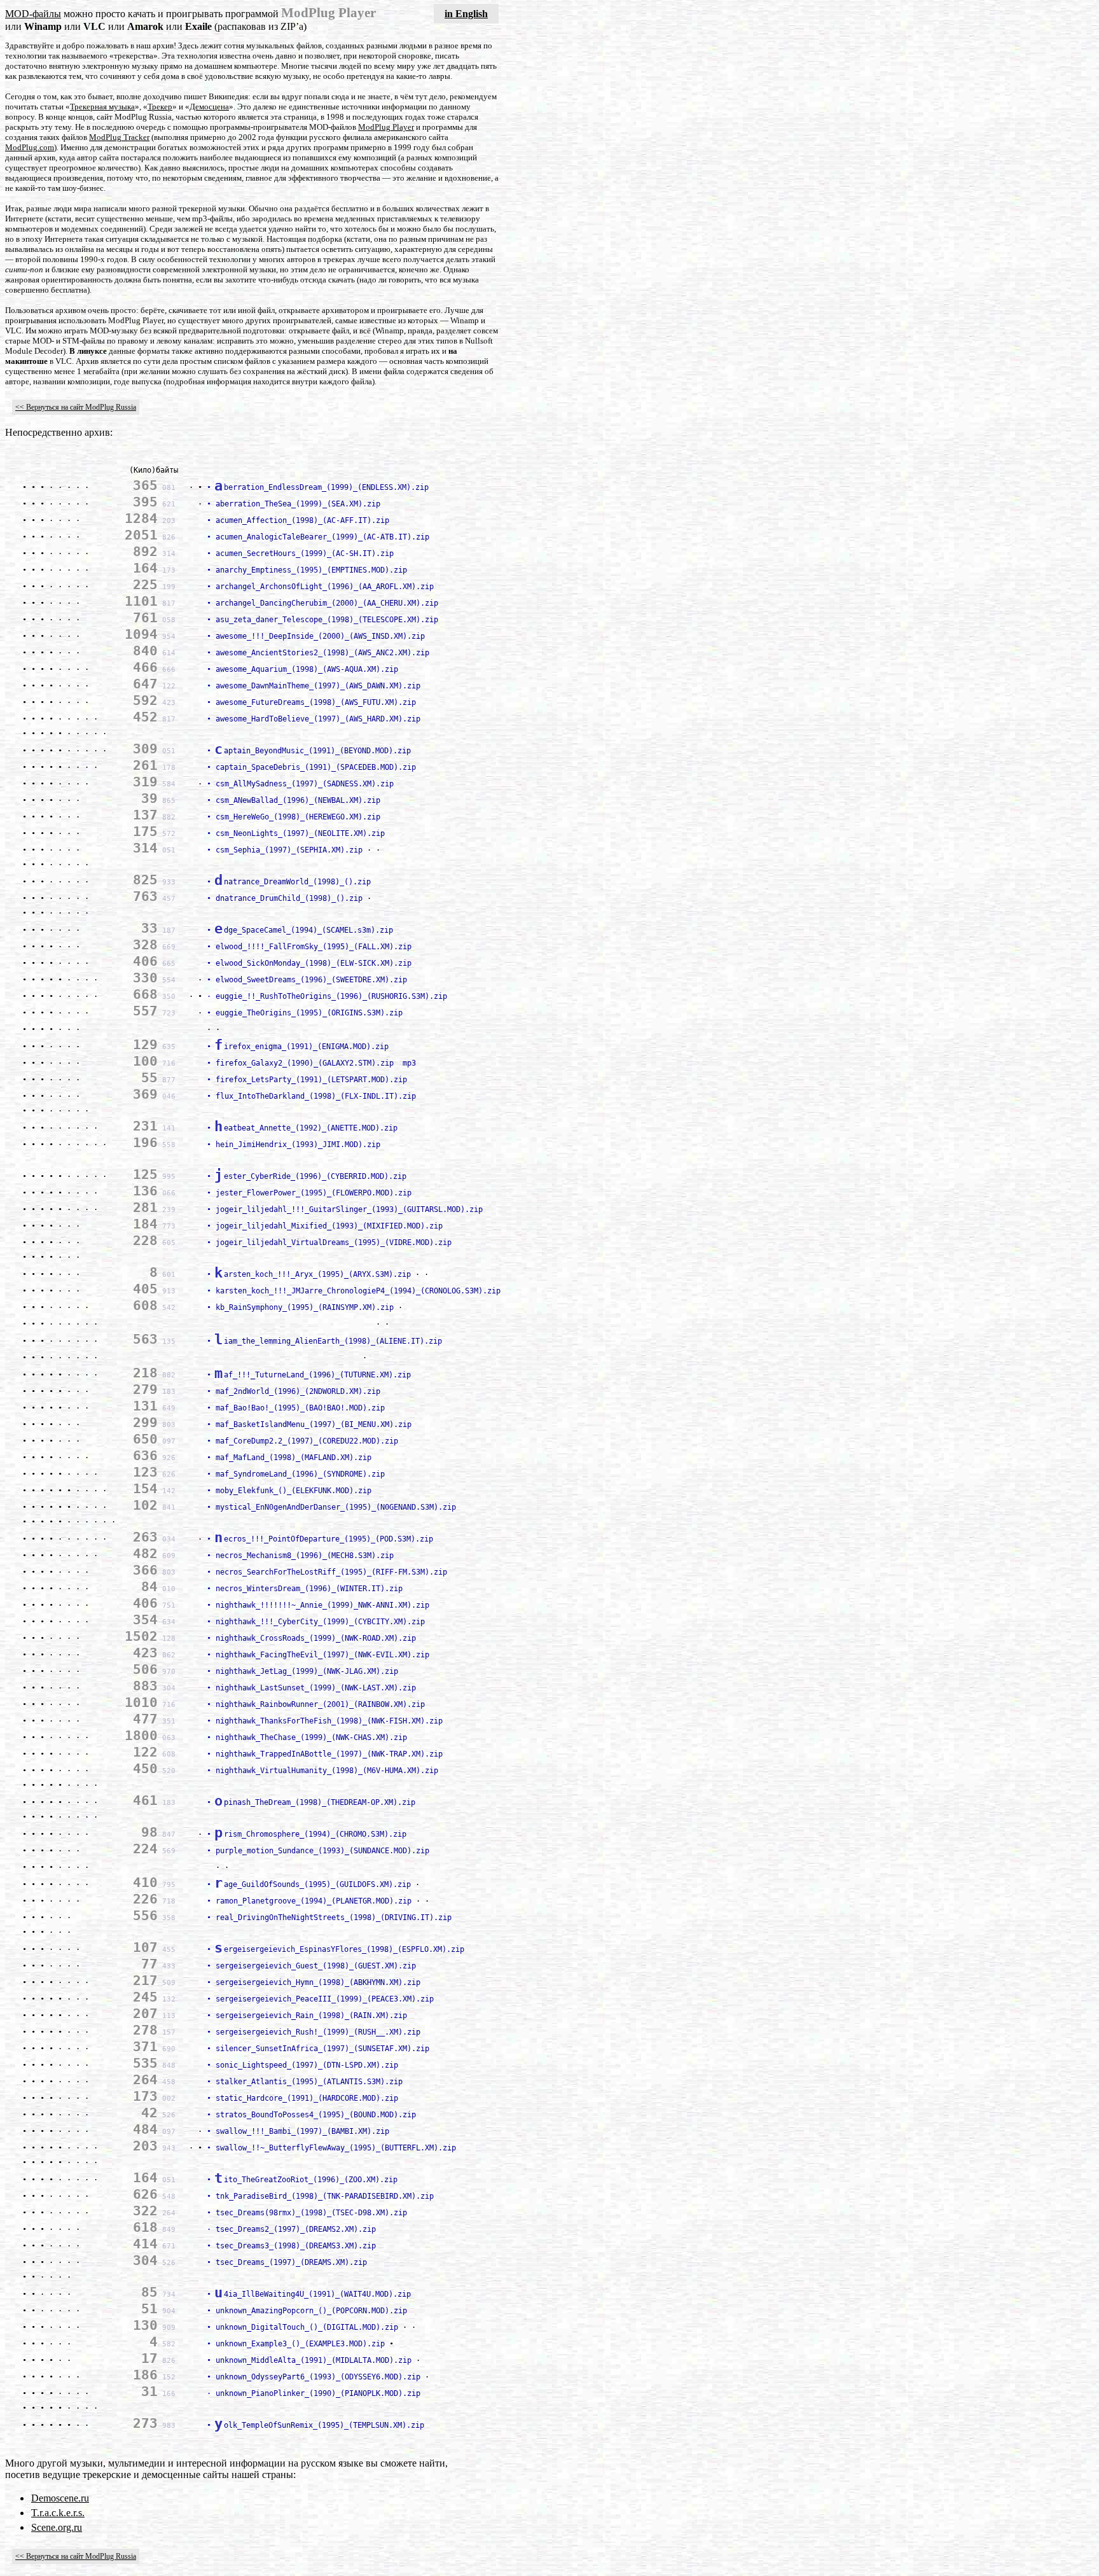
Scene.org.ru (57, 2527)
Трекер (160, 107)
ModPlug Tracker (119, 137)
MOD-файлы (33, 14)
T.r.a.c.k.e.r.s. (58, 2513)
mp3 (407, 1063)
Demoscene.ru (60, 2498)
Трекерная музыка (102, 107)
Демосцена (209, 107)
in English (466, 14)
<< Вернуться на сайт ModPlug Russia (76, 407)
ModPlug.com (30, 147)
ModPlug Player (386, 127)
